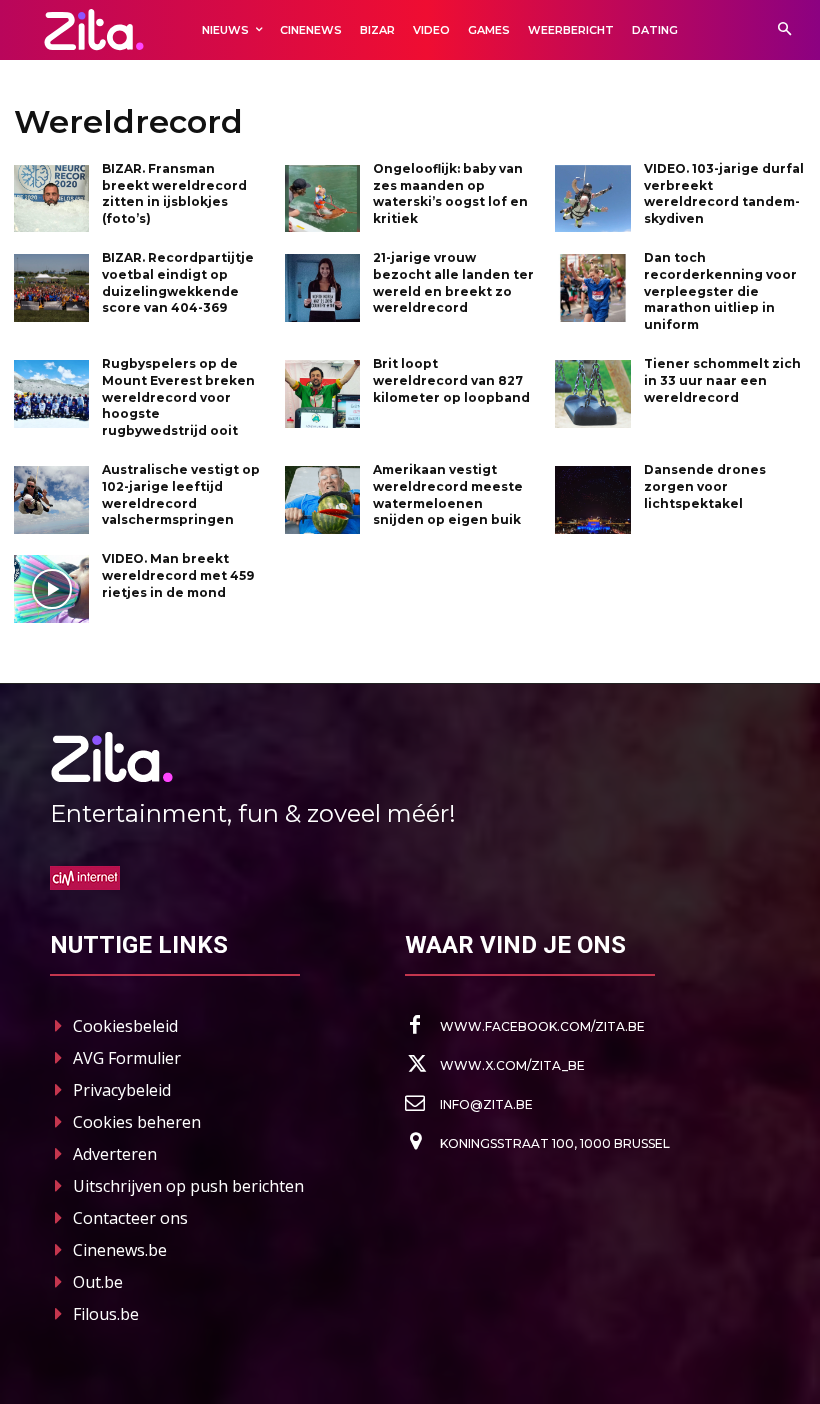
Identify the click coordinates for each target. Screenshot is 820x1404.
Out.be (98, 1282)
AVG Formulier (127, 1058)
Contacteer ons (130, 1218)
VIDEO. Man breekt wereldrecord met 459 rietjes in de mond (178, 575)
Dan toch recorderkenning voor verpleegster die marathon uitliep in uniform (720, 291)
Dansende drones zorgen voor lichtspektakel (705, 486)
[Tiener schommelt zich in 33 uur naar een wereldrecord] (592, 394)
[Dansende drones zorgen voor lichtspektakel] (592, 500)
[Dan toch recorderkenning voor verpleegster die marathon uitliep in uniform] (592, 288)
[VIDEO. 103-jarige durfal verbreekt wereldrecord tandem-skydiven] (592, 199)
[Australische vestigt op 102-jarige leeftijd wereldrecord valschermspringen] (51, 500)
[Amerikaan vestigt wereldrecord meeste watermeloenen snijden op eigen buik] (322, 500)
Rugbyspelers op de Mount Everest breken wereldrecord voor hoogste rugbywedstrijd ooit (178, 397)
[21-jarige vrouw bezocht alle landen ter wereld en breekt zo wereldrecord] (322, 288)
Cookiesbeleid (125, 1026)
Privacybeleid (122, 1090)
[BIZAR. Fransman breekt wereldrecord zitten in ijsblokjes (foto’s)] (51, 199)
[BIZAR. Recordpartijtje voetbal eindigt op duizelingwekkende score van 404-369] (51, 288)
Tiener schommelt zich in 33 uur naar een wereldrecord (722, 380)
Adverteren (115, 1154)
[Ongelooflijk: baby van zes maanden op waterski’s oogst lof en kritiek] (322, 199)
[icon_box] (525, 1026)
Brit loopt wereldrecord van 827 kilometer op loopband (451, 380)
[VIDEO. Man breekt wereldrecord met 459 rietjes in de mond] (51, 589)
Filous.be (106, 1314)
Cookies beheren (137, 1122)
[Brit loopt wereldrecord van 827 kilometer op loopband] (322, 394)
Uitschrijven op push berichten (188, 1186)
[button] (784, 30)
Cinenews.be (120, 1250)
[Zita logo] (94, 29)
